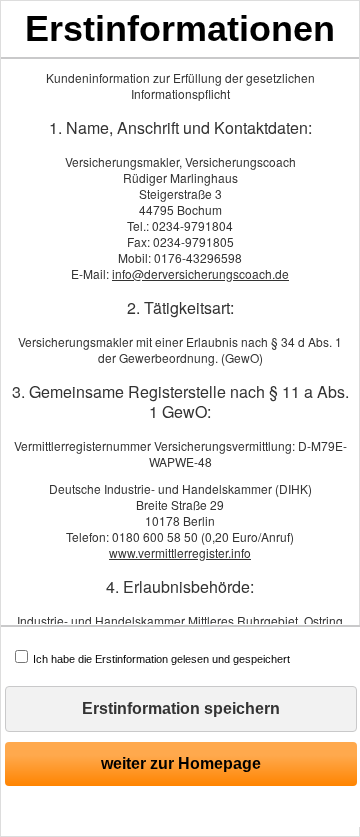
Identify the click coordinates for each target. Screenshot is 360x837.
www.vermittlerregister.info (180, 552)
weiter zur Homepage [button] (181, 763)
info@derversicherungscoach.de (200, 273)
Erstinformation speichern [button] (181, 708)
